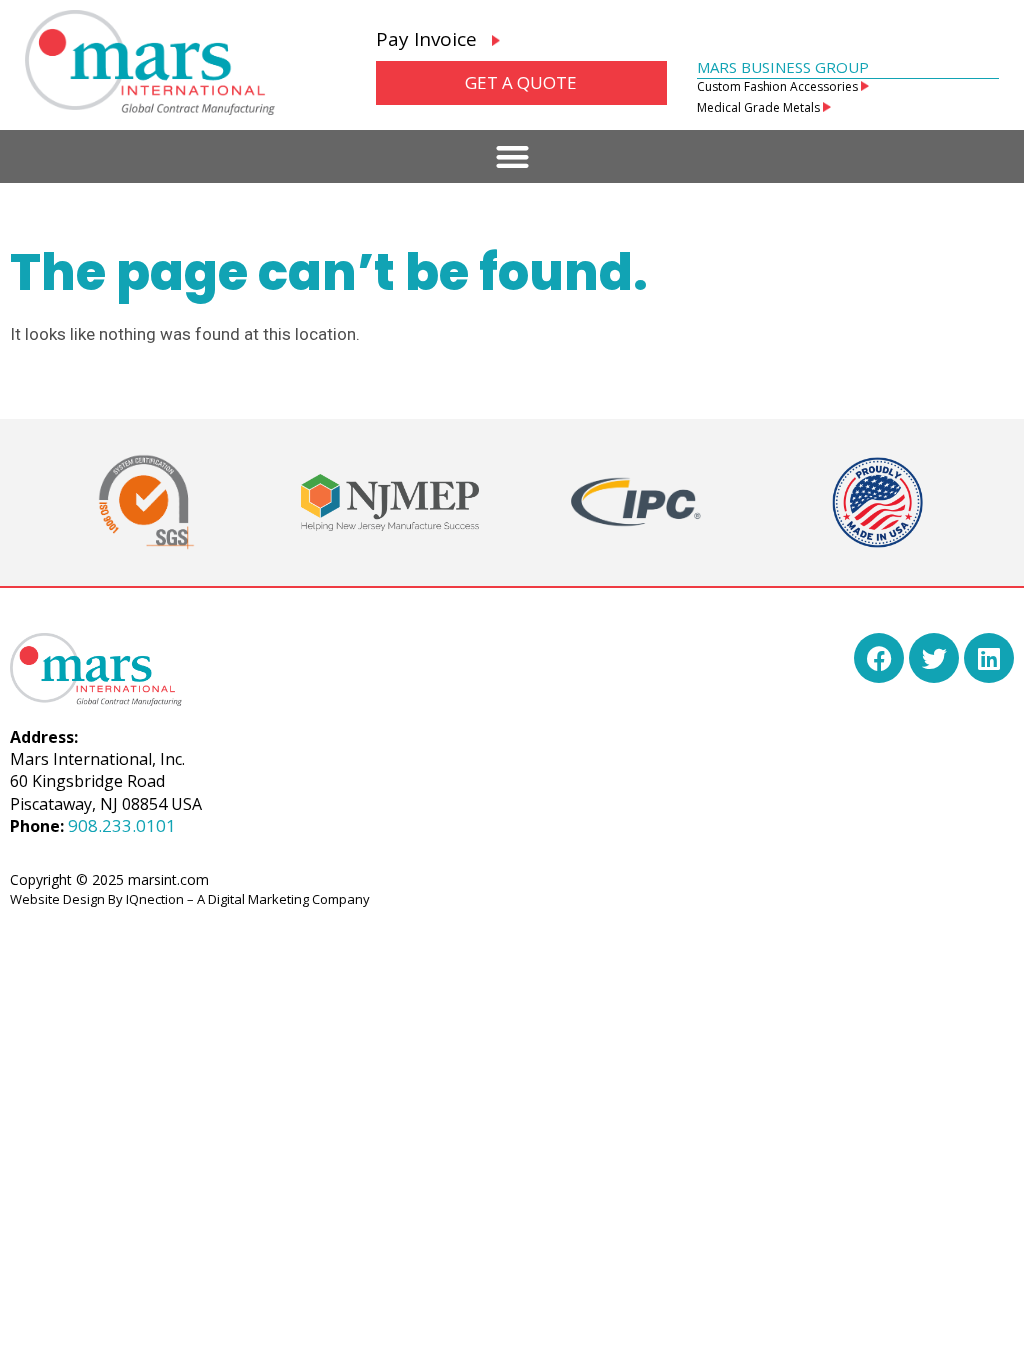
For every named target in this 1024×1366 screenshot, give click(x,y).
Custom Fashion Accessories (779, 86)
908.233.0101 (122, 825)
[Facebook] (879, 658)
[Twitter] (934, 658)
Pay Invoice (434, 39)
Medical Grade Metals (760, 107)
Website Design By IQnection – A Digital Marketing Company (190, 899)
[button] (512, 156)
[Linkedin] (989, 658)
